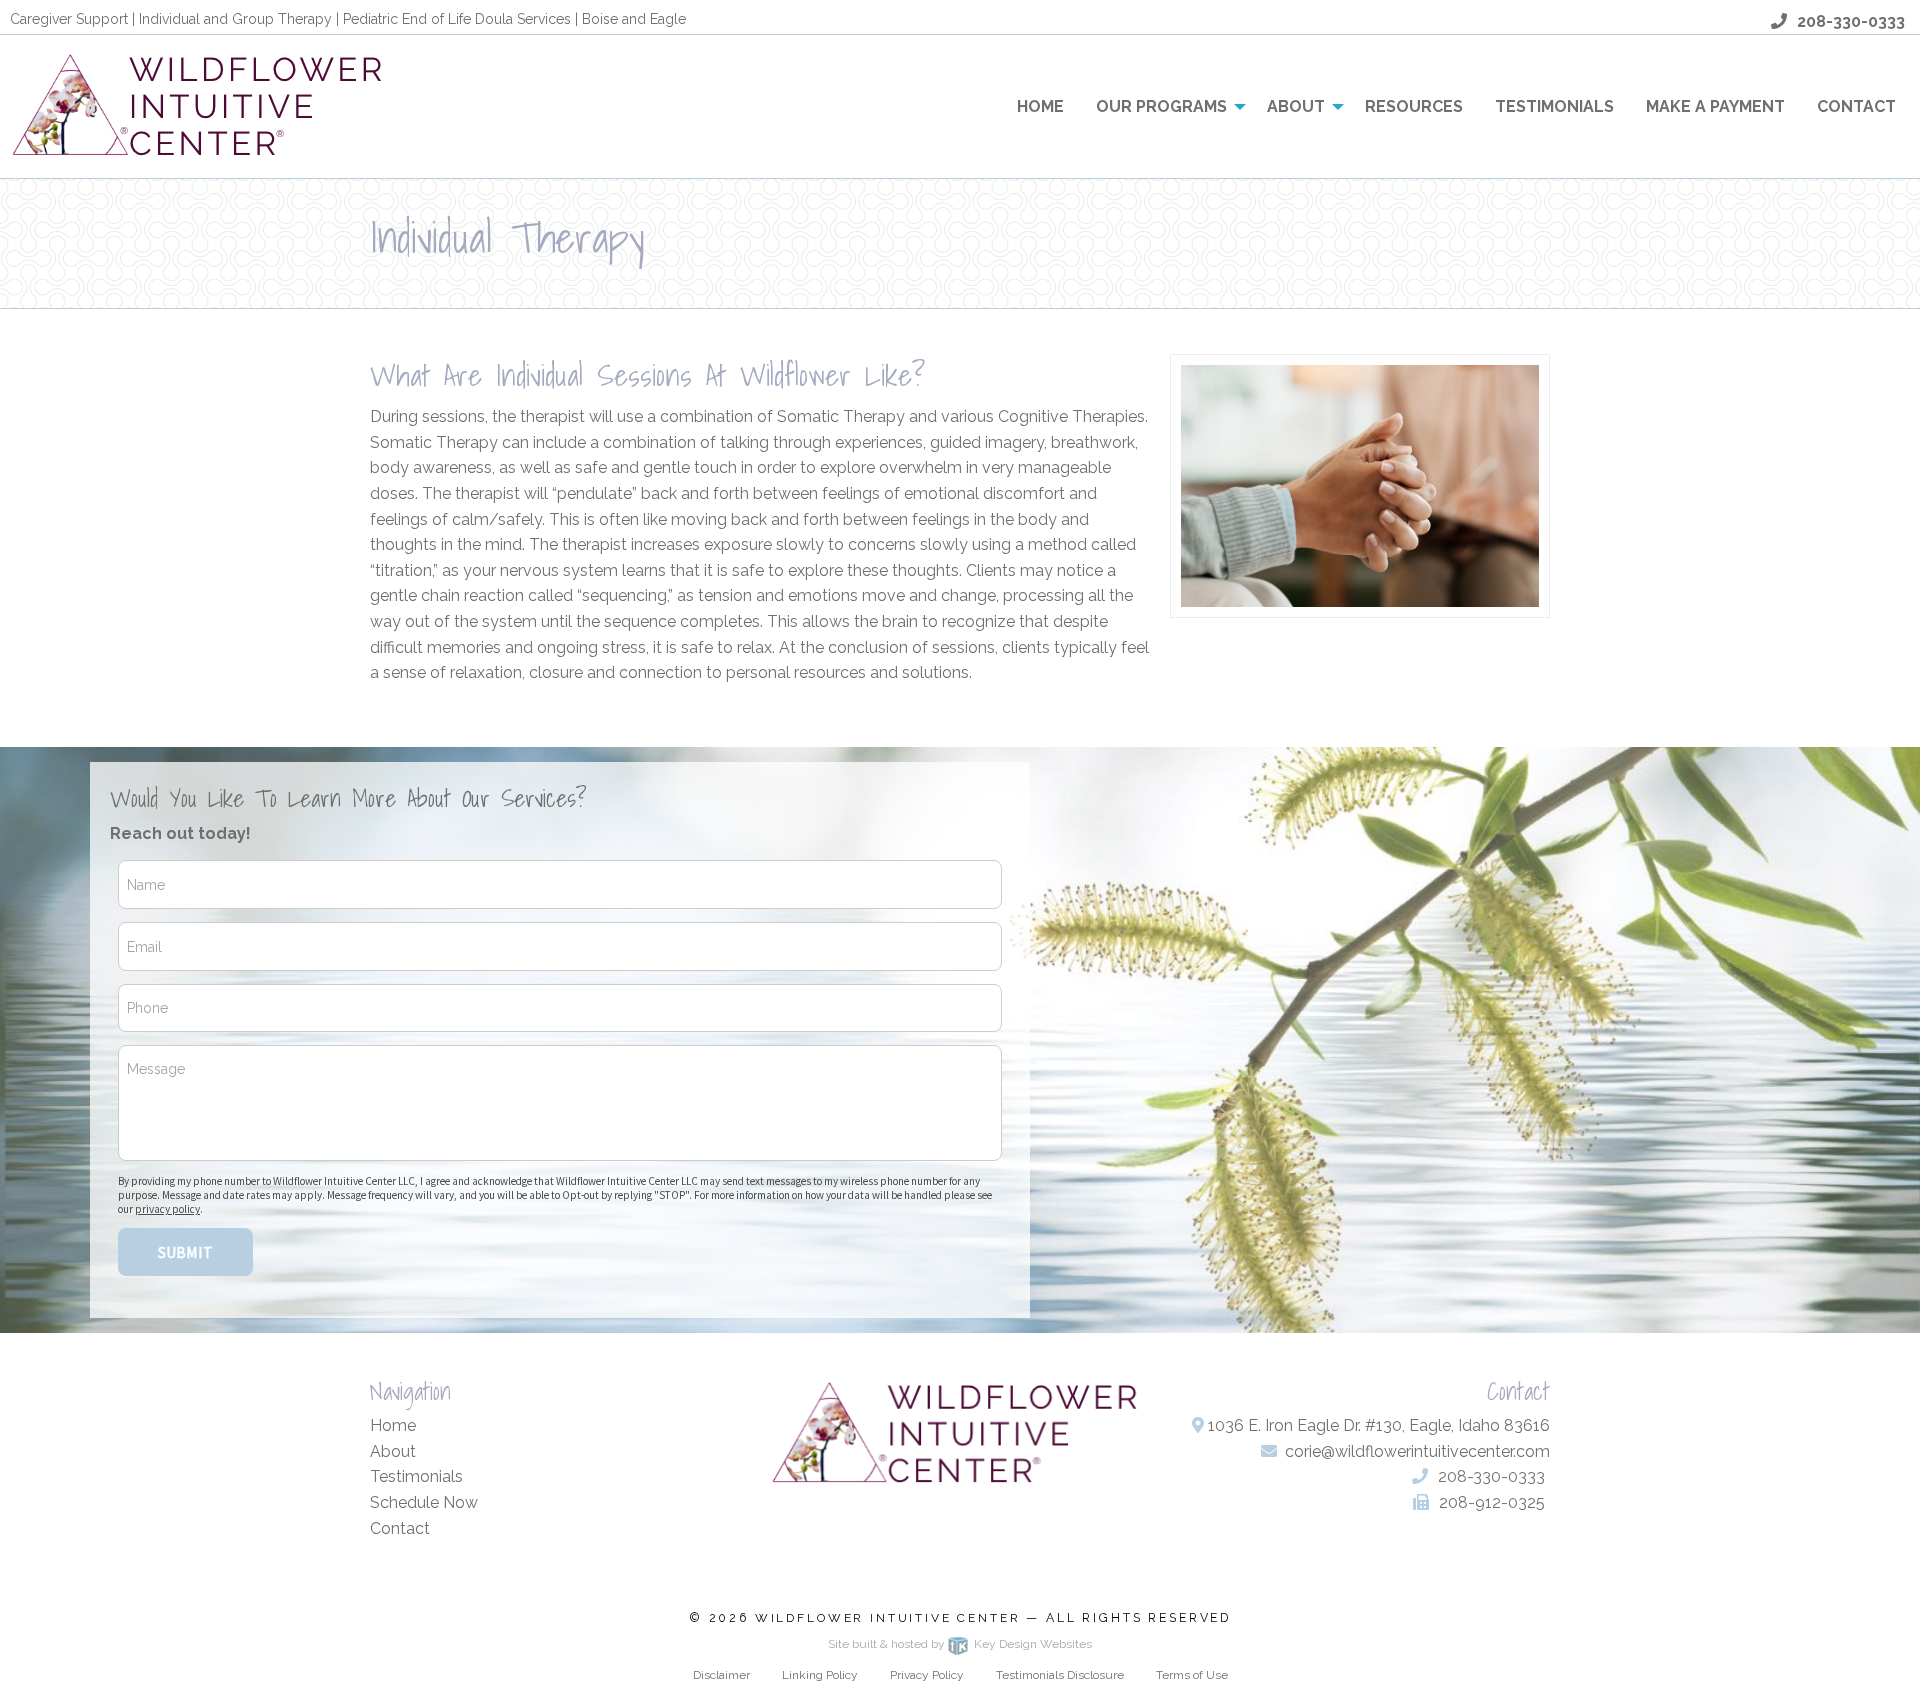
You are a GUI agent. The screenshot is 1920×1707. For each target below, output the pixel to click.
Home (1040, 106)
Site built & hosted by (960, 1644)
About (1296, 106)
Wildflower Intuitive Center (888, 1618)
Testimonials (1554, 106)
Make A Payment (1715, 106)
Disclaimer (721, 1675)
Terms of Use (1192, 1675)
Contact (1856, 106)
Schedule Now (424, 1502)
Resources (1414, 106)
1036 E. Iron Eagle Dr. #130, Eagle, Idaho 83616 (1377, 1425)
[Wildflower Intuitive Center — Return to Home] (202, 105)
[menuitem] (1040, 106)
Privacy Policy (927, 1675)
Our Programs (1161, 106)
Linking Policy (820, 1675)
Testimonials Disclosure (1060, 1675)
